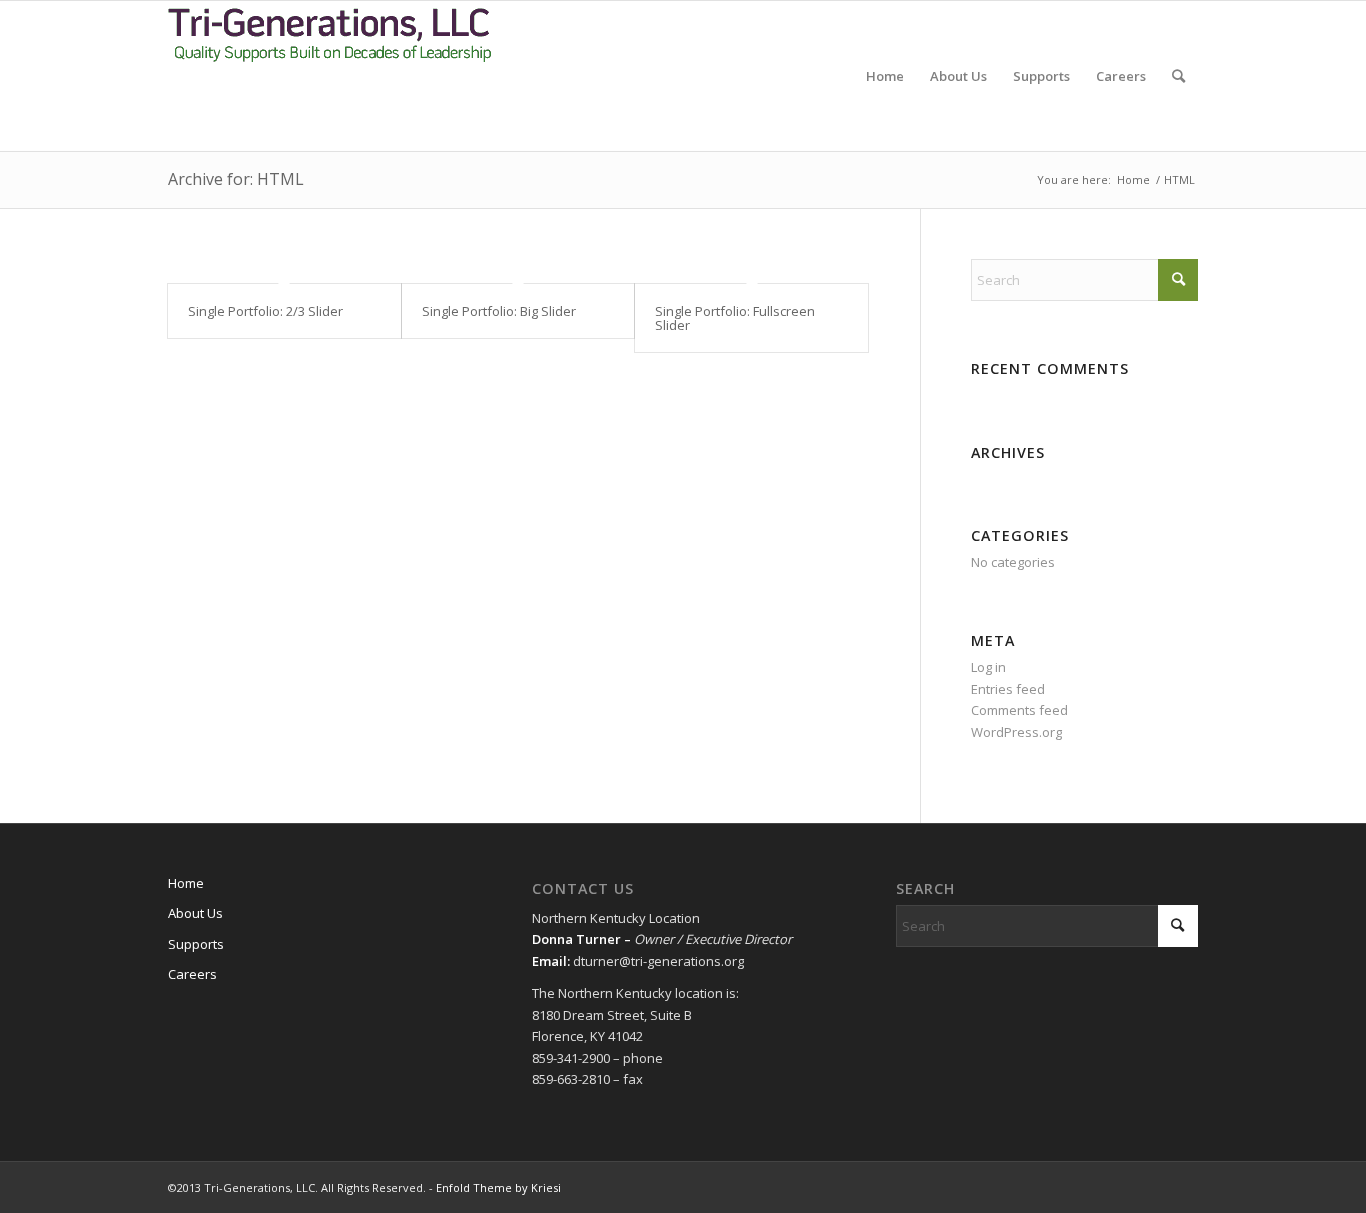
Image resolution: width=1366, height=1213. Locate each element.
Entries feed (1008, 689)
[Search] (1178, 76)
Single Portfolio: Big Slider (499, 311)
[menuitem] (885, 76)
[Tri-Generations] (331, 76)
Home (186, 883)
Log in (988, 667)
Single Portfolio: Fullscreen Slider (735, 318)
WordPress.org (1016, 732)
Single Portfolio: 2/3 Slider (265, 311)
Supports (196, 944)
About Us (195, 913)
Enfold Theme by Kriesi (498, 1187)
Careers (192, 974)
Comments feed (1019, 710)
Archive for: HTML (236, 179)
